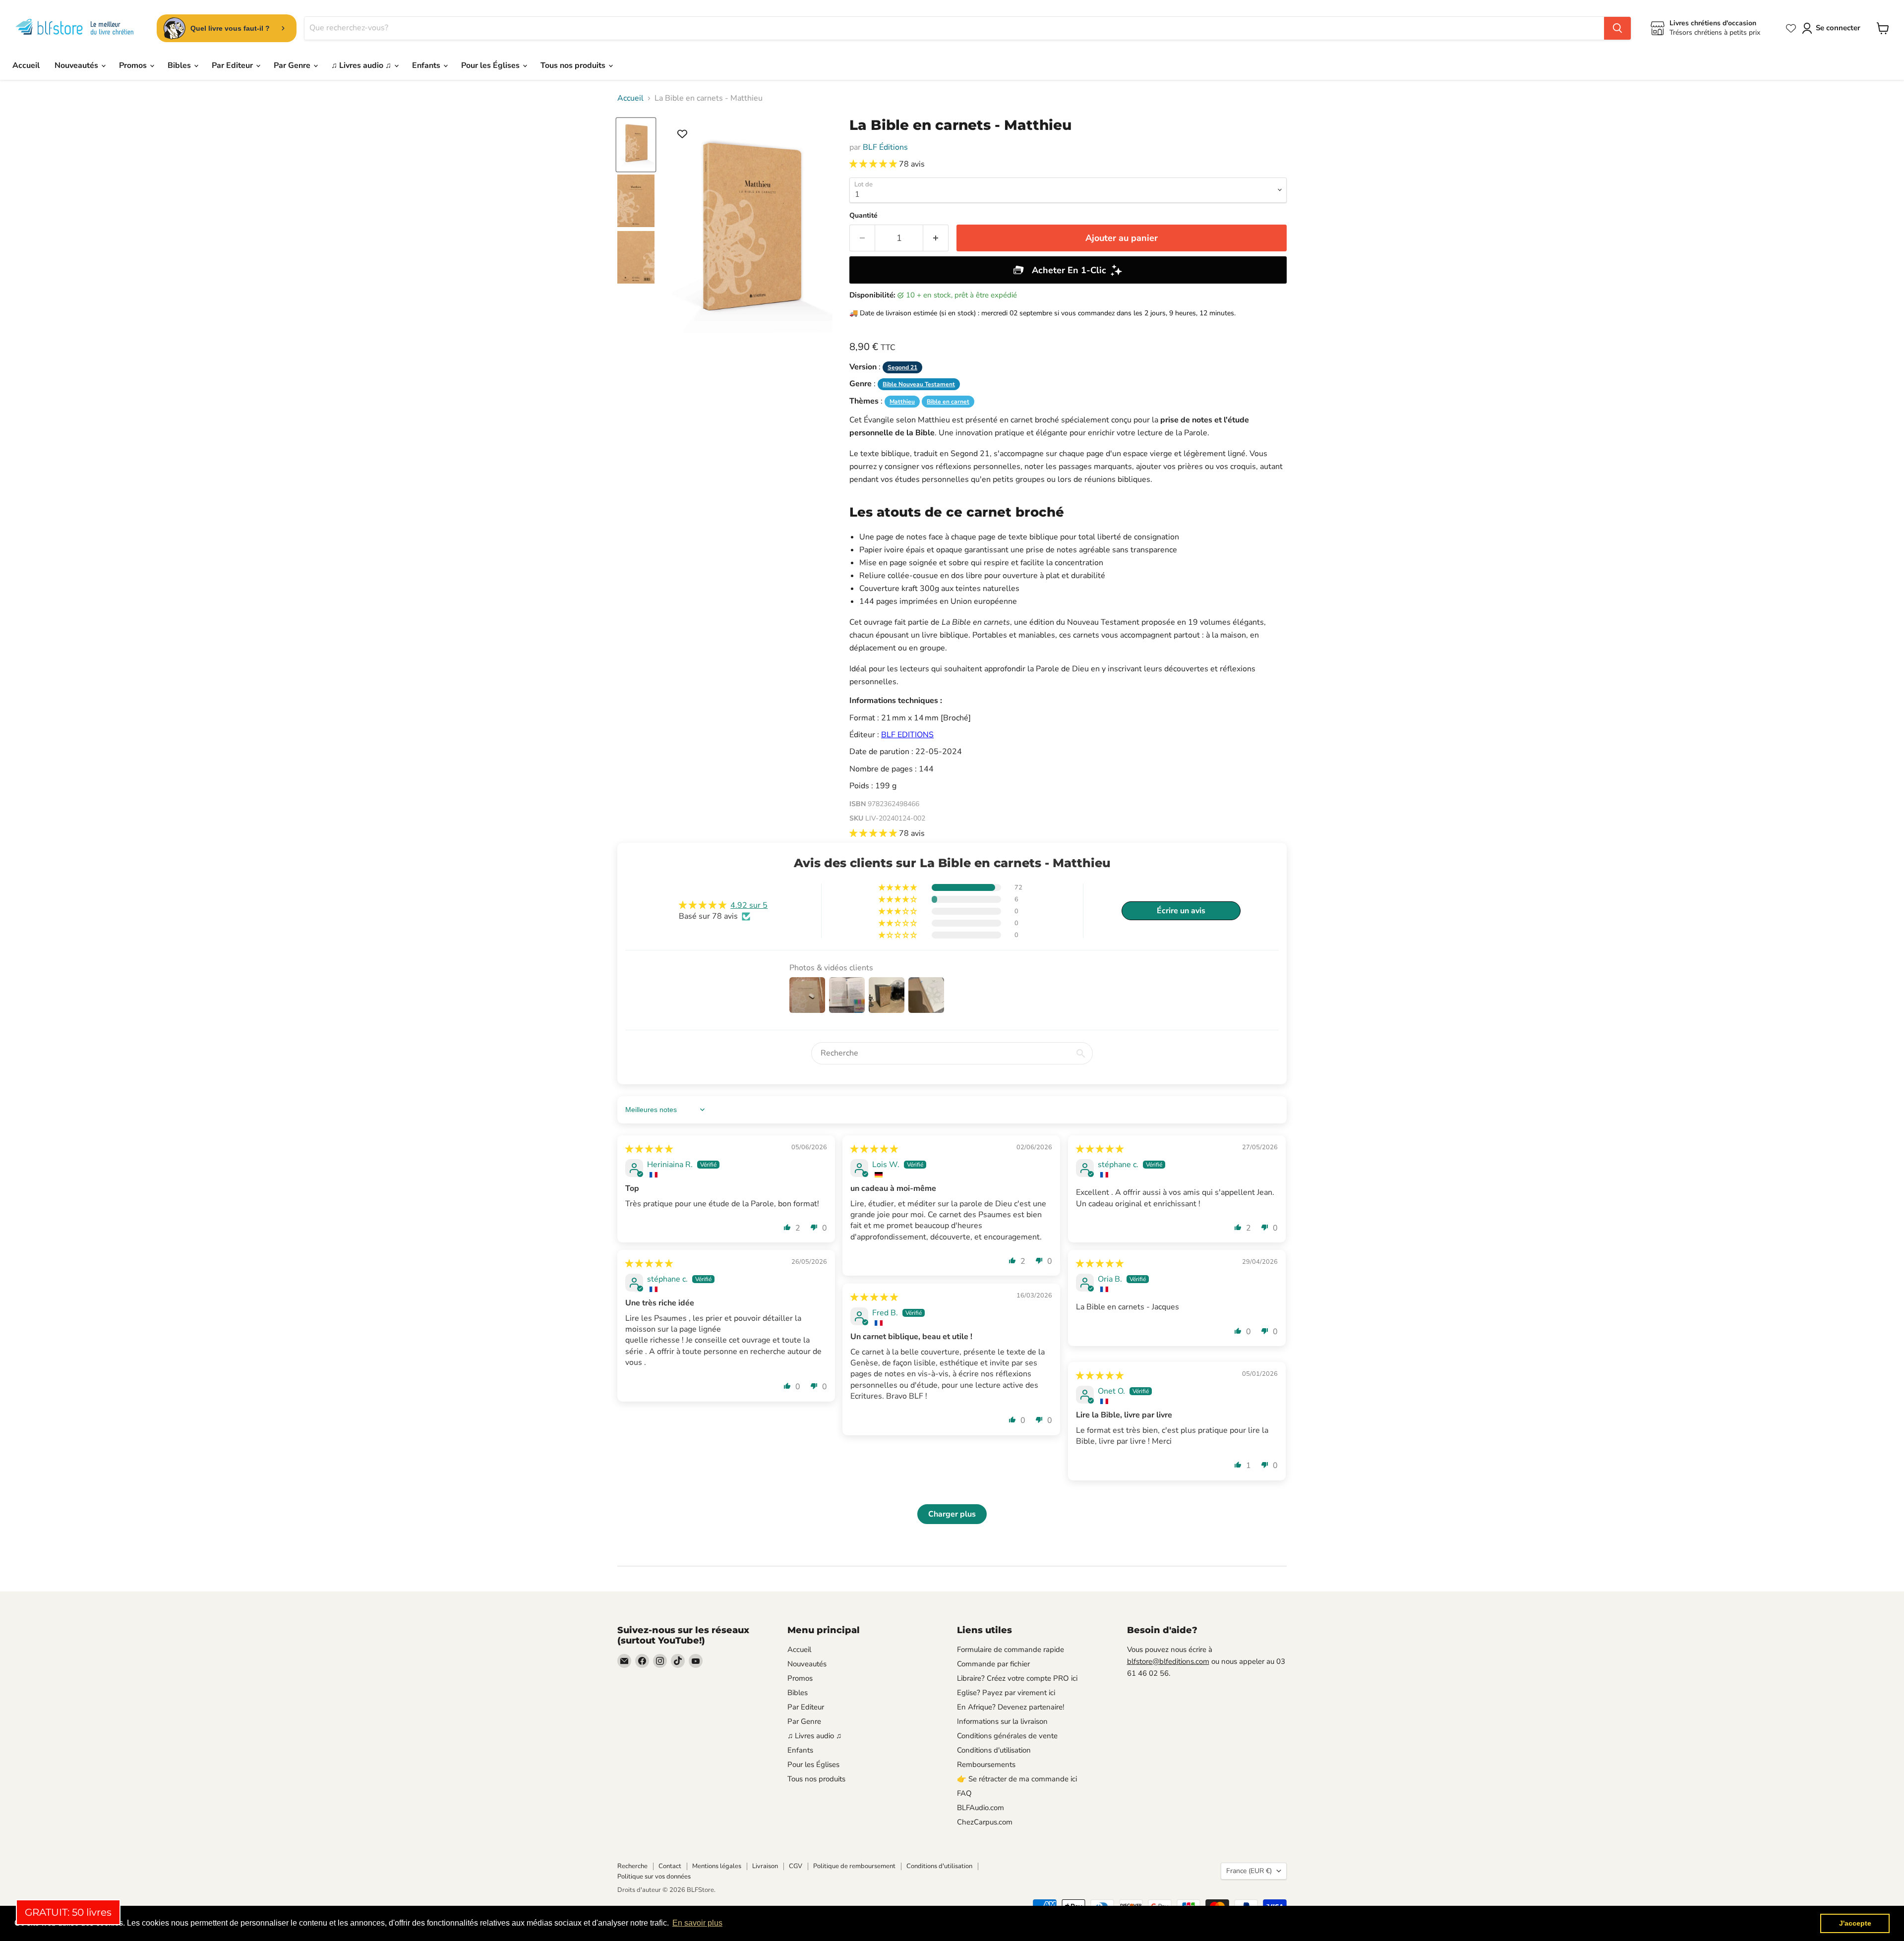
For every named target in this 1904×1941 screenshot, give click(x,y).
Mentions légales (717, 1866)
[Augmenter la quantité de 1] (936, 238)
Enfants (427, 65)
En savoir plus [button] (697, 1923)
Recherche (632, 1866)
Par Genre (293, 65)
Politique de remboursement (854, 1866)
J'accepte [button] (1855, 1923)
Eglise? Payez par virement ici (1006, 1693)
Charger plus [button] (952, 1514)
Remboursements (986, 1765)
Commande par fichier (993, 1664)
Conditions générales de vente (1007, 1736)
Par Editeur (233, 65)
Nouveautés (77, 65)
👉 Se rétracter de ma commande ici (1017, 1779)
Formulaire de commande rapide (1011, 1649)
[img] (649, 1149)
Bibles (180, 65)
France (1249, 1871)
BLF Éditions (885, 147)
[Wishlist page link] (1791, 28)
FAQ (964, 1793)
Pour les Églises (491, 65)
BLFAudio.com (981, 1808)
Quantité (863, 216)
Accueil (26, 65)
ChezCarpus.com (985, 1822)
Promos (134, 65)
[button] (874, 164)
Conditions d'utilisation (994, 1750)
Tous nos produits (574, 65)
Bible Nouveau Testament (919, 384)
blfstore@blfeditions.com (1168, 1661)
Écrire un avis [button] (1181, 911)
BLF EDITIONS (907, 735)
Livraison (765, 1866)
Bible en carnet (948, 402)
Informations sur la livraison (1002, 1721)
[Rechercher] (1617, 28)
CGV (796, 1866)
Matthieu (902, 402)
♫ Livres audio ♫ (362, 65)
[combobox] (954, 28)
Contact (670, 1866)
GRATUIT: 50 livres (68, 1912)
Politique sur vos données (654, 1877)
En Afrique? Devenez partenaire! (1011, 1707)
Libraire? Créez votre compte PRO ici (1017, 1678)
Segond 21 (902, 367)
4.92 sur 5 (749, 905)
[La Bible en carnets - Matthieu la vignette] (636, 145)
